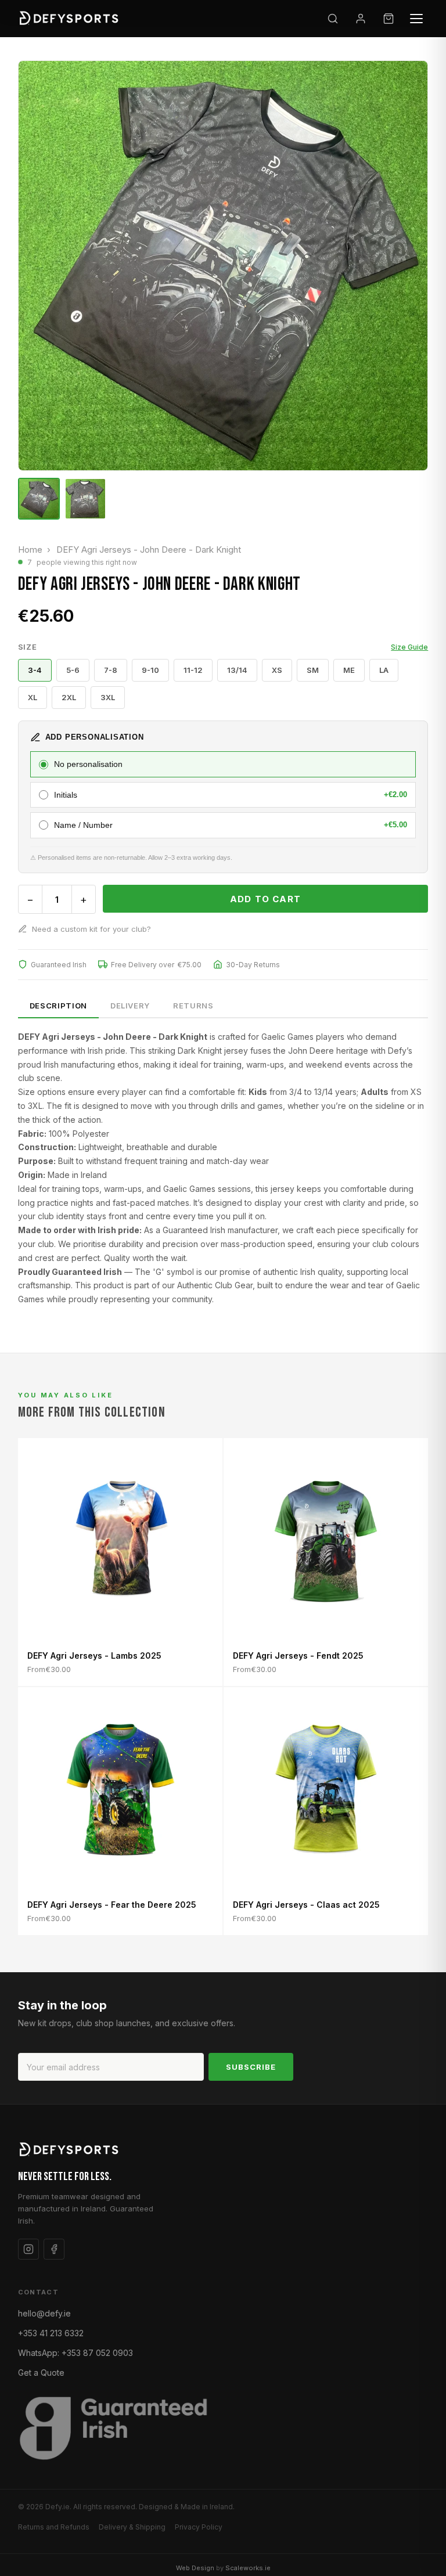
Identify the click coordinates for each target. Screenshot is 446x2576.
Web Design (195, 2568)
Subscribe (251, 2067)
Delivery (130, 1006)
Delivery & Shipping (132, 2527)
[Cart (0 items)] (389, 19)
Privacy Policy (199, 2527)
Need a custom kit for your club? (91, 929)
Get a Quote (41, 2373)
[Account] (361, 19)
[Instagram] (28, 2249)
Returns (193, 1006)
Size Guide (409, 647)
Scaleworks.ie (248, 2568)
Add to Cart (265, 899)
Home (30, 550)
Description (58, 1006)
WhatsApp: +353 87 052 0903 (75, 2353)
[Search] (333, 19)
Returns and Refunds (54, 2527)
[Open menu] (416, 19)
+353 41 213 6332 (51, 2333)
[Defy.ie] (71, 19)
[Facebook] (54, 2249)
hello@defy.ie (44, 2313)
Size (223, 647)
